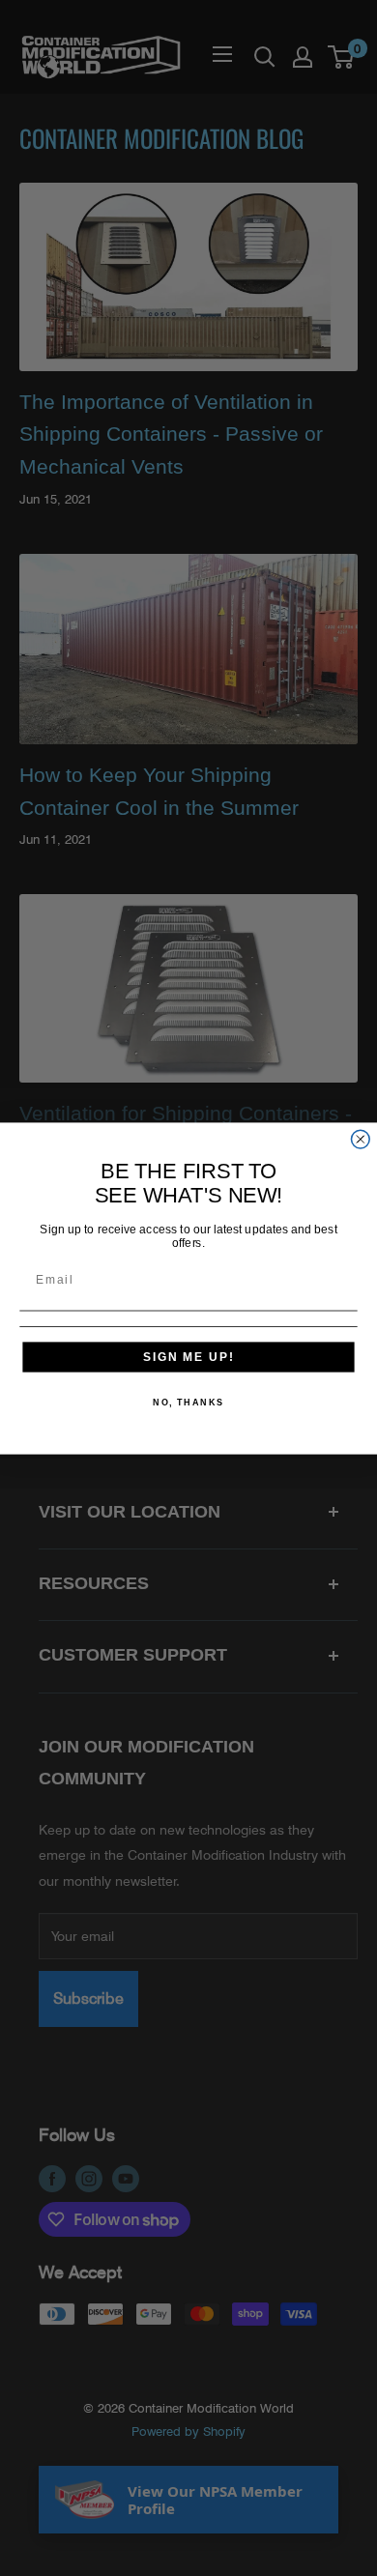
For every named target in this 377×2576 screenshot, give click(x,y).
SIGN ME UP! (188, 1356)
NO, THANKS (188, 1402)
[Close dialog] (360, 1139)
